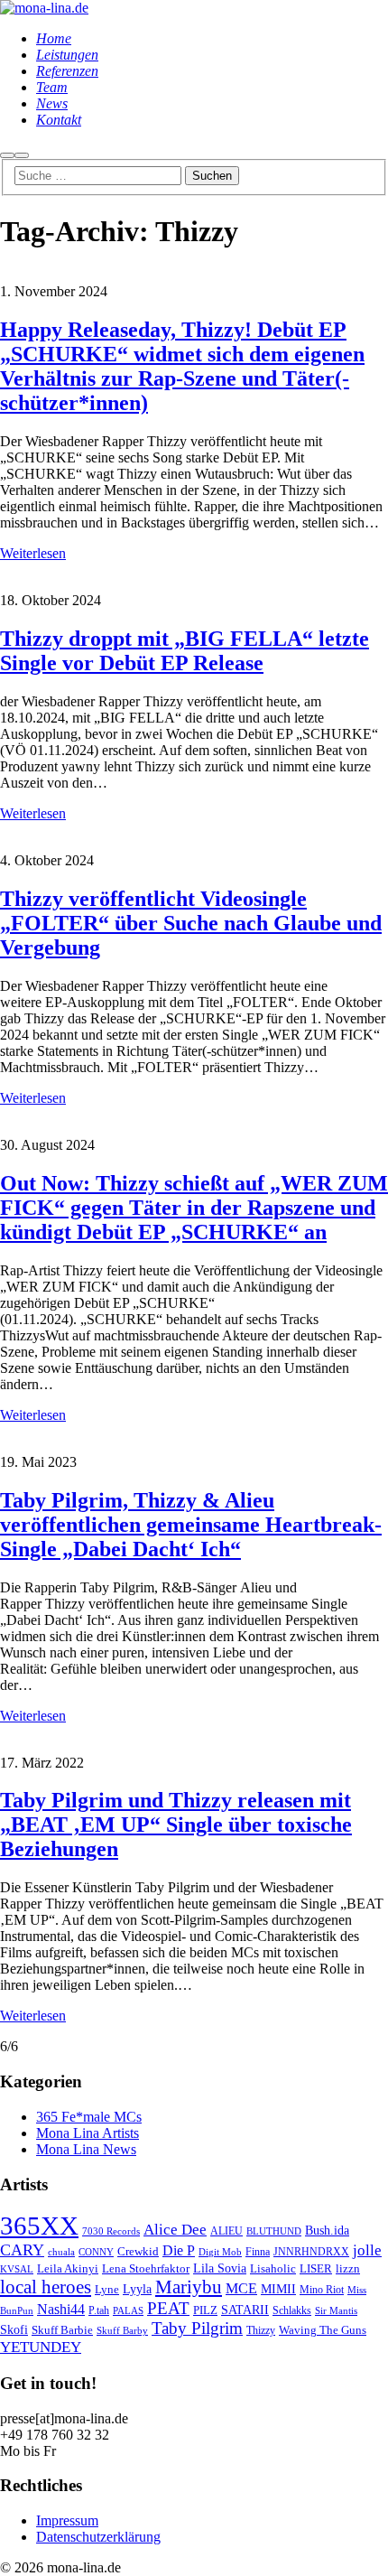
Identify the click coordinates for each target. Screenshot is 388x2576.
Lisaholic (273, 2269)
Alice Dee (175, 2230)
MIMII (278, 2289)
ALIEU (226, 2231)
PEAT (168, 2308)
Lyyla (137, 2289)
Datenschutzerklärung (98, 2537)
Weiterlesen (33, 553)
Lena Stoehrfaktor (146, 2269)
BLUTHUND (274, 2231)
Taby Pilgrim (197, 2328)
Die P (179, 2250)
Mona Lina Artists (88, 2133)
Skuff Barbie (62, 2330)
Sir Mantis (336, 2311)
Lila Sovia (220, 2268)
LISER (316, 2268)
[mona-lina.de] (44, 8)
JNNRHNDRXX (311, 2252)
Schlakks (292, 2311)
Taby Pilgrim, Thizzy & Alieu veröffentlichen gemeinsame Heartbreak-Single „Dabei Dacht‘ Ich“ (191, 1525)
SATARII (245, 2310)
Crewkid (138, 2251)
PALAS (128, 2311)
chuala (61, 2252)
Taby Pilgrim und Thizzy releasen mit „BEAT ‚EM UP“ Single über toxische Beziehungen (176, 1825)
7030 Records (111, 2231)
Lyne (107, 2290)
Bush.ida (327, 2230)
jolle (367, 2250)
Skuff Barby (122, 2331)
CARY (22, 2250)
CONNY (96, 2252)
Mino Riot (322, 2290)
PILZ (205, 2310)
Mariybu (189, 2287)
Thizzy (261, 2331)
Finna (258, 2252)
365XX (39, 2226)
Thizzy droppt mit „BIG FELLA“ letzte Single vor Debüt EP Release (185, 651)
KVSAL (17, 2269)
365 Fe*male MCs (89, 2117)
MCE (241, 2288)
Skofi (14, 2329)
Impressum (67, 2520)
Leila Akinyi (68, 2268)
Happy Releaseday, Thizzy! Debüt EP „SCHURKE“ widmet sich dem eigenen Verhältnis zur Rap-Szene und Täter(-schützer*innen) (182, 366)
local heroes (46, 2287)
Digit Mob (220, 2252)
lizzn (348, 2268)
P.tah (99, 2311)
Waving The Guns (323, 2330)
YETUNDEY (41, 2347)
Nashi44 (61, 2309)
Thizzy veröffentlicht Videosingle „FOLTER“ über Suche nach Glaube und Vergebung (191, 923)
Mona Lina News (86, 2149)
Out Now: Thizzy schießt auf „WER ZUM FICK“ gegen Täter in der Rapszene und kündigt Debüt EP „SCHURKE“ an (194, 1208)
